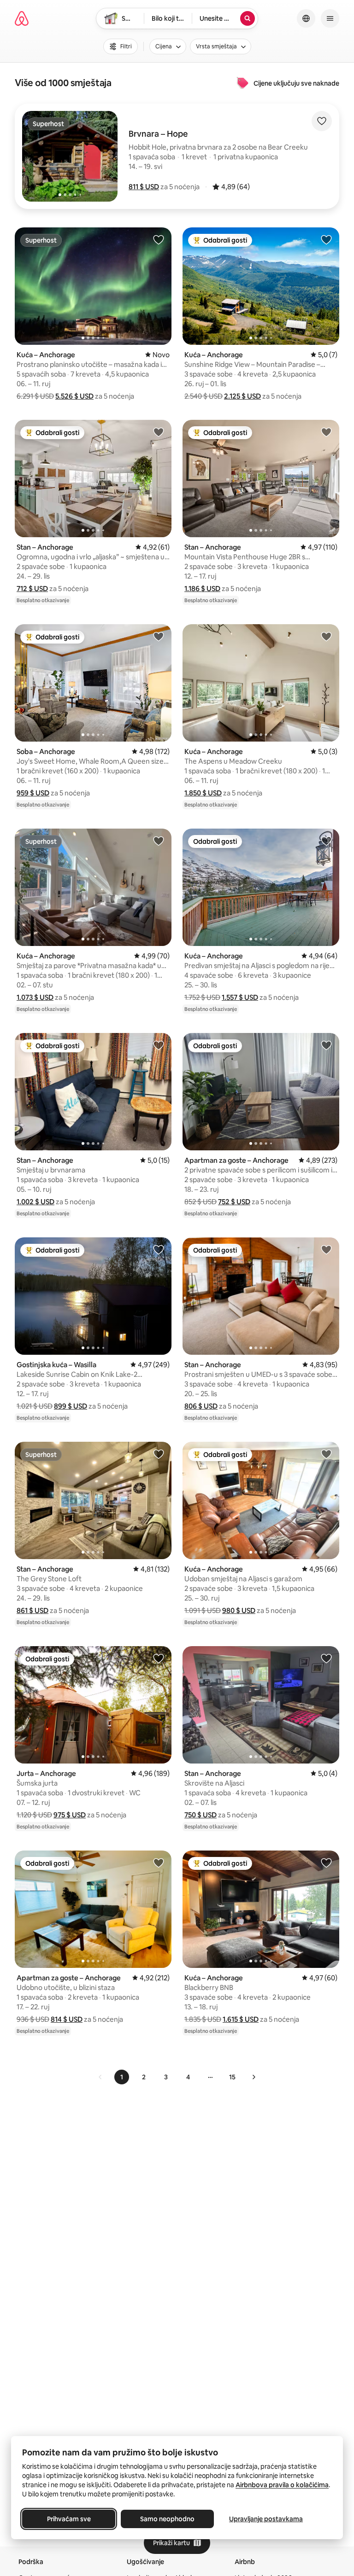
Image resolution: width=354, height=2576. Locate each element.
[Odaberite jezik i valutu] (306, 18)
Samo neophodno (167, 2519)
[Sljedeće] (254, 2077)
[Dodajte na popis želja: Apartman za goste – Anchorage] (326, 1045)
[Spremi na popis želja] (322, 121)
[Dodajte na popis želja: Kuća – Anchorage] (159, 239)
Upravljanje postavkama (266, 2519)
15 (232, 2077)
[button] (144, 187)
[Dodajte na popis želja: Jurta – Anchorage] (159, 1658)
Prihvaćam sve (69, 2519)
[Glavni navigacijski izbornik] (330, 18)
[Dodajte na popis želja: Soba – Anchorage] (159, 636)
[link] (100, 2077)
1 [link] (122, 2077)
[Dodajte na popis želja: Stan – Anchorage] (159, 432)
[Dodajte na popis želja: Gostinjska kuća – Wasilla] (159, 1249)
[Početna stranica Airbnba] (22, 18)
